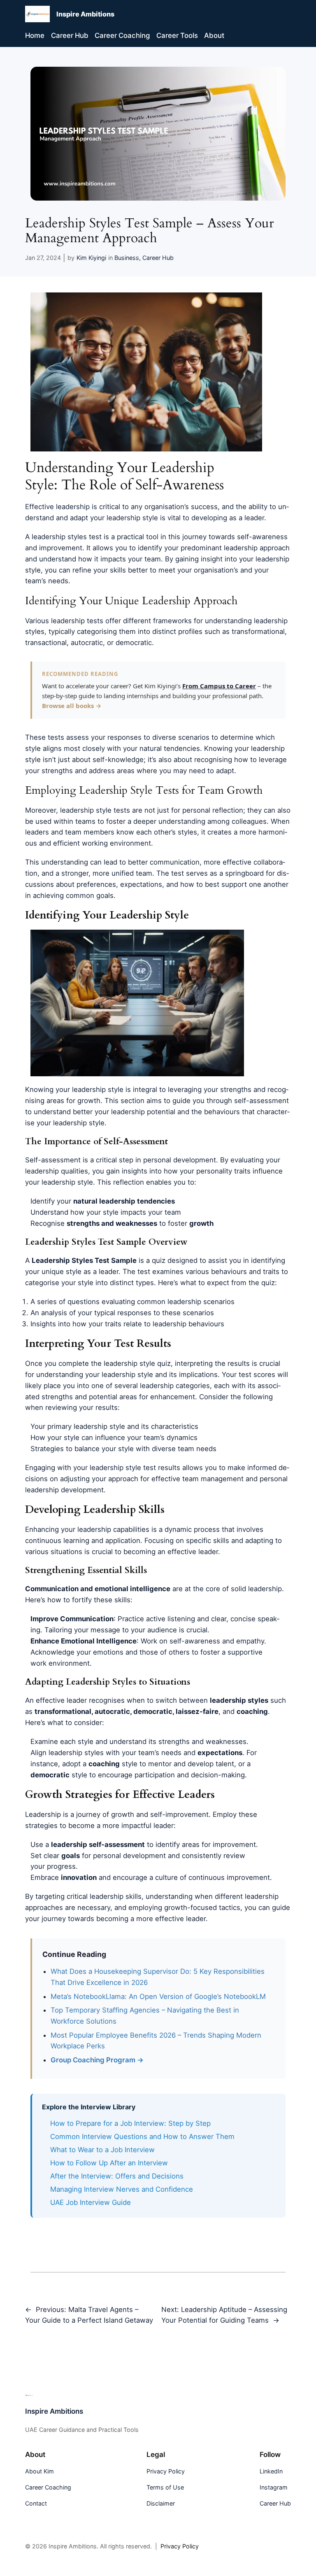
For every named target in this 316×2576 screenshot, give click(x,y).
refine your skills (99, 570)
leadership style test (123, 1468)
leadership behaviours (188, 1324)
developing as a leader (228, 518)
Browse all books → (72, 706)
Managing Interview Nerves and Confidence (122, 2189)
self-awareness (262, 537)
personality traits (223, 1171)
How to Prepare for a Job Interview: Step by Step (130, 2123)
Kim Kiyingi (91, 258)
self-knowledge (118, 760)
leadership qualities (57, 1171)
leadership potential (143, 1112)
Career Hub (158, 258)
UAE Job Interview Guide (91, 2202)
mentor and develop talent (191, 1764)
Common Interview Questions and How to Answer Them (142, 2137)
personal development (180, 1160)
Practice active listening (156, 1619)
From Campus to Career (219, 686)
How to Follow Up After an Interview (109, 2163)
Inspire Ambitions (85, 14)
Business (127, 258)
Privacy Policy (180, 2546)
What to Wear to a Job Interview (102, 2150)
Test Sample (116, 1260)
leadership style (132, 518)
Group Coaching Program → (97, 2060)
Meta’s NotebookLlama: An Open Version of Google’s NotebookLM (158, 1996)
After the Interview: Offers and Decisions (117, 2176)
